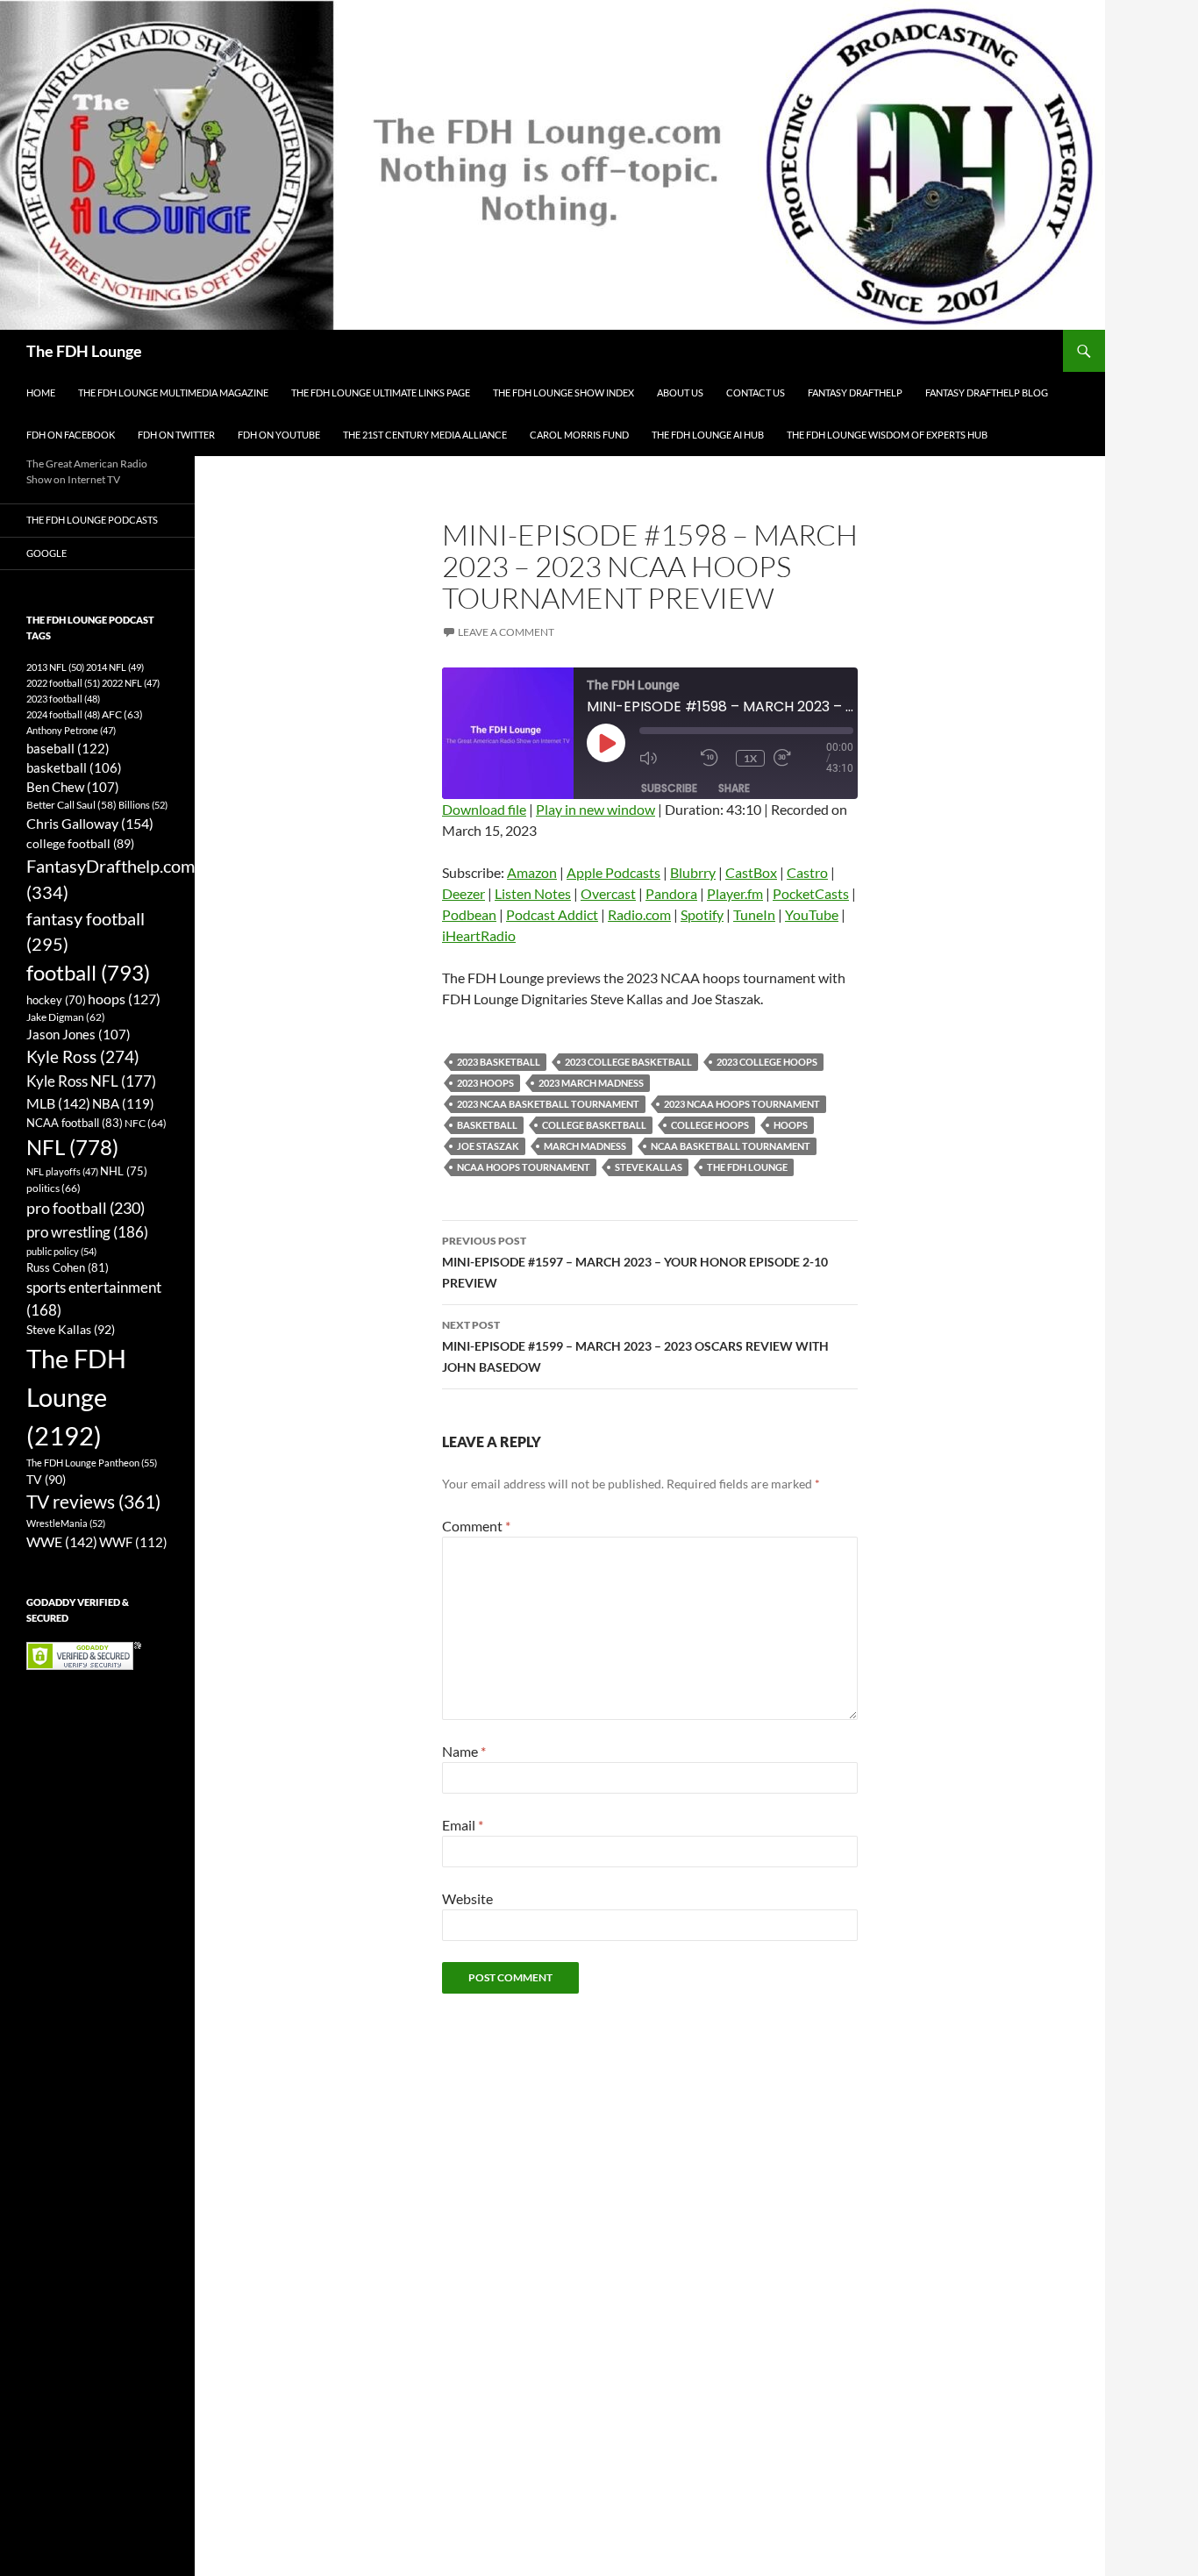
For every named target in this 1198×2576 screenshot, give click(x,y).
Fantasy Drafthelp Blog (987, 392)
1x (750, 758)
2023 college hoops (767, 1062)
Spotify (702, 914)
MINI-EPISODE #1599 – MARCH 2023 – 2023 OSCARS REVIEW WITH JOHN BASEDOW (635, 1346)
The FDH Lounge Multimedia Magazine (173, 392)
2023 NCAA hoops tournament (742, 1104)
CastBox (751, 872)
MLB (58, 1103)
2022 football (63, 683)
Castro (807, 872)
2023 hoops (485, 1083)
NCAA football (75, 1123)
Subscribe (669, 788)
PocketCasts (811, 893)
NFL (72, 1147)
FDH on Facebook (71, 435)
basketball (487, 1125)
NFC (146, 1123)
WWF (133, 1542)
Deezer (464, 893)
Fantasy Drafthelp (855, 392)
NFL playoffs (62, 1171)
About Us (680, 392)
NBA (123, 1103)
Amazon (532, 872)
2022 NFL (131, 683)
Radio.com (639, 914)
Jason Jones (78, 1035)
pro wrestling (87, 1232)
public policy (61, 1251)
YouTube (812, 914)
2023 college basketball (628, 1062)
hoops (791, 1125)
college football (80, 843)
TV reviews (93, 1502)
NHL (124, 1171)
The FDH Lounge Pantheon (92, 1463)
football (88, 972)
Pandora (671, 893)
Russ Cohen (68, 1267)
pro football (86, 1208)
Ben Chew (73, 787)
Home (41, 392)
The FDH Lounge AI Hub (708, 435)
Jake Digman (66, 1017)
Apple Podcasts (613, 872)
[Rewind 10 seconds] (714, 758)
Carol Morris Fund (579, 435)
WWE (62, 1541)
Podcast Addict (552, 914)
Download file (484, 809)
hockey (56, 1000)
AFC (122, 714)
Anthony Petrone (71, 730)
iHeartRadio (479, 935)
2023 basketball (499, 1062)
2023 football (63, 699)
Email (463, 1825)
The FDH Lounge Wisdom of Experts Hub (887, 435)
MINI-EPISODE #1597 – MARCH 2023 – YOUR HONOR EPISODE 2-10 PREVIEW (635, 1262)
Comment (476, 1526)
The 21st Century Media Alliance (425, 435)
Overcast (608, 893)
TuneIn (754, 914)
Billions (143, 805)
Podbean (469, 914)
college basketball (594, 1125)
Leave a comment (506, 632)
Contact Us (756, 392)
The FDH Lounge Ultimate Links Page (381, 392)
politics (53, 1188)
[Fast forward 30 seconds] (800, 758)
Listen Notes (533, 893)
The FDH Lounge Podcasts (92, 520)
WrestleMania (66, 1523)
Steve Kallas (649, 1167)
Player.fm (735, 893)
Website (467, 1898)
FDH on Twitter (176, 435)
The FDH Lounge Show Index (563, 392)
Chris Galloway (90, 823)
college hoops (710, 1125)
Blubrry (693, 872)
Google (46, 553)
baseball (68, 748)
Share (734, 788)
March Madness (585, 1146)
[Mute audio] (666, 758)
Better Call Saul (71, 804)
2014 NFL (115, 667)
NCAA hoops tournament (524, 1167)
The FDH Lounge (84, 351)
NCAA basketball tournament (731, 1146)
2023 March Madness (591, 1083)
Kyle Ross (83, 1056)
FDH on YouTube (279, 435)
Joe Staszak (488, 1146)
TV (46, 1479)
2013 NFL (55, 667)
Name (464, 1751)
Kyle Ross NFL (91, 1081)
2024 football (63, 714)
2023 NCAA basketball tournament (548, 1104)
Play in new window (595, 809)
